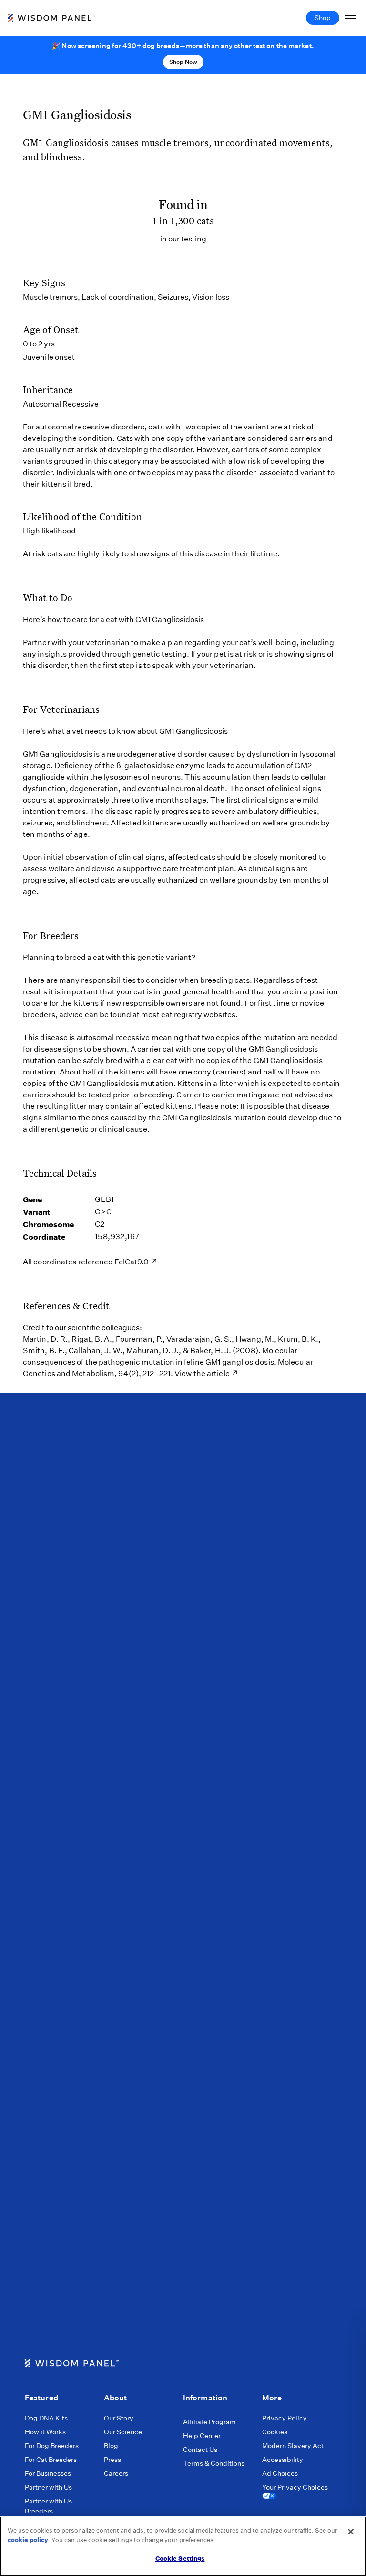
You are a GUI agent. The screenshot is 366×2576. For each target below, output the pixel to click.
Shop (323, 18)
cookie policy (28, 2540)
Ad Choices (280, 2473)
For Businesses (48, 2473)
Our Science (123, 2432)
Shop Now (183, 62)
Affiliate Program (209, 2422)
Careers (116, 2473)
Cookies (275, 2432)
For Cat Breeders (51, 2460)
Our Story (119, 2418)
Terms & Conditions (214, 2463)
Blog (111, 2446)
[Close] (351, 2532)
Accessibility (283, 2460)
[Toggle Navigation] (351, 18)
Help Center (202, 2436)
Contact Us (200, 2450)
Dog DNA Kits (46, 2418)
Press (112, 2460)
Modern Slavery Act (293, 2446)
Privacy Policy (285, 2418)
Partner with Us (48, 2487)
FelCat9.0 (132, 1262)
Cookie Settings (180, 2559)
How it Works (45, 2432)
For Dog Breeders (52, 2446)
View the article (202, 1373)
